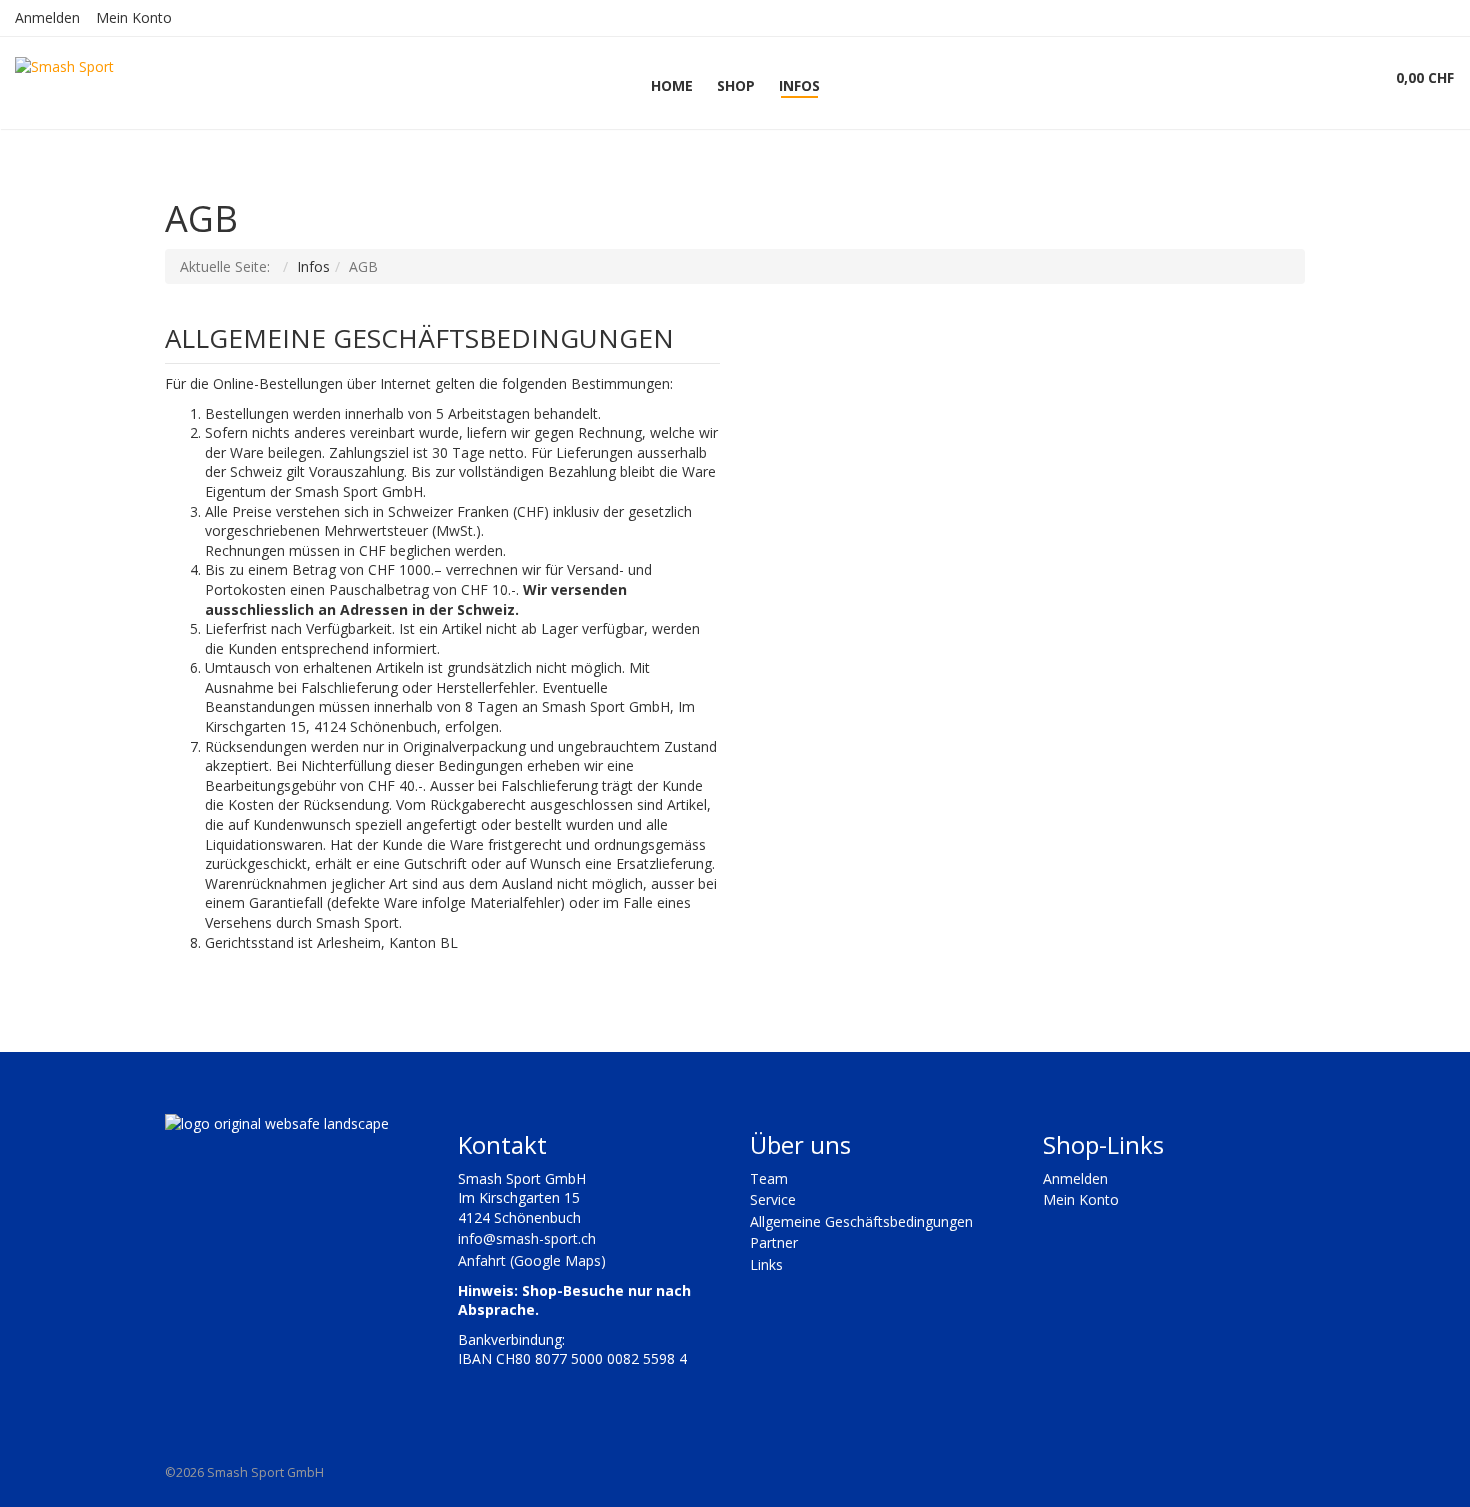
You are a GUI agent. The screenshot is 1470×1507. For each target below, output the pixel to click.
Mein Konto (134, 17)
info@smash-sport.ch (527, 1238)
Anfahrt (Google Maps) (532, 1260)
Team (769, 1178)
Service (773, 1199)
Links (766, 1264)
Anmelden (47, 17)
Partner (774, 1242)
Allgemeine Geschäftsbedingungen (861, 1221)
